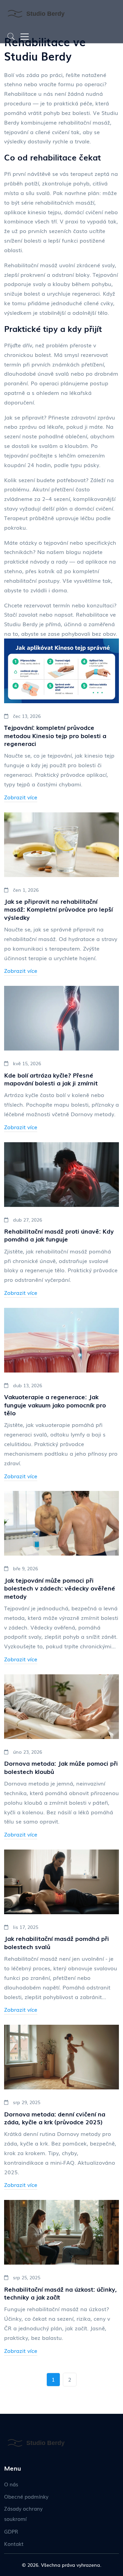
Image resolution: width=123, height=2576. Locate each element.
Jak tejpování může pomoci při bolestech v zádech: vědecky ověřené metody (60, 1588)
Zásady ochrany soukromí (23, 2513)
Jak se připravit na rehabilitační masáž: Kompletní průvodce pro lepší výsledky (58, 909)
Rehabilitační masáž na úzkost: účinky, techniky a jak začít (60, 2293)
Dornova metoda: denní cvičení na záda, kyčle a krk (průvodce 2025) (55, 2118)
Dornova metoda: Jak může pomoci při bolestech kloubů (61, 1767)
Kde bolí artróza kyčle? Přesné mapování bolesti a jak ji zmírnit (51, 1079)
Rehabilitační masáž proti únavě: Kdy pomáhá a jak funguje (59, 1235)
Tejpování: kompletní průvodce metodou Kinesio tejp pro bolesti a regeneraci (55, 735)
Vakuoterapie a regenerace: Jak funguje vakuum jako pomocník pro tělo (55, 1405)
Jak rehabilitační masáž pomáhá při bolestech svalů (57, 1942)
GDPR (11, 2531)
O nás (11, 2484)
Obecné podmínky (26, 2496)
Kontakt (14, 2543)
